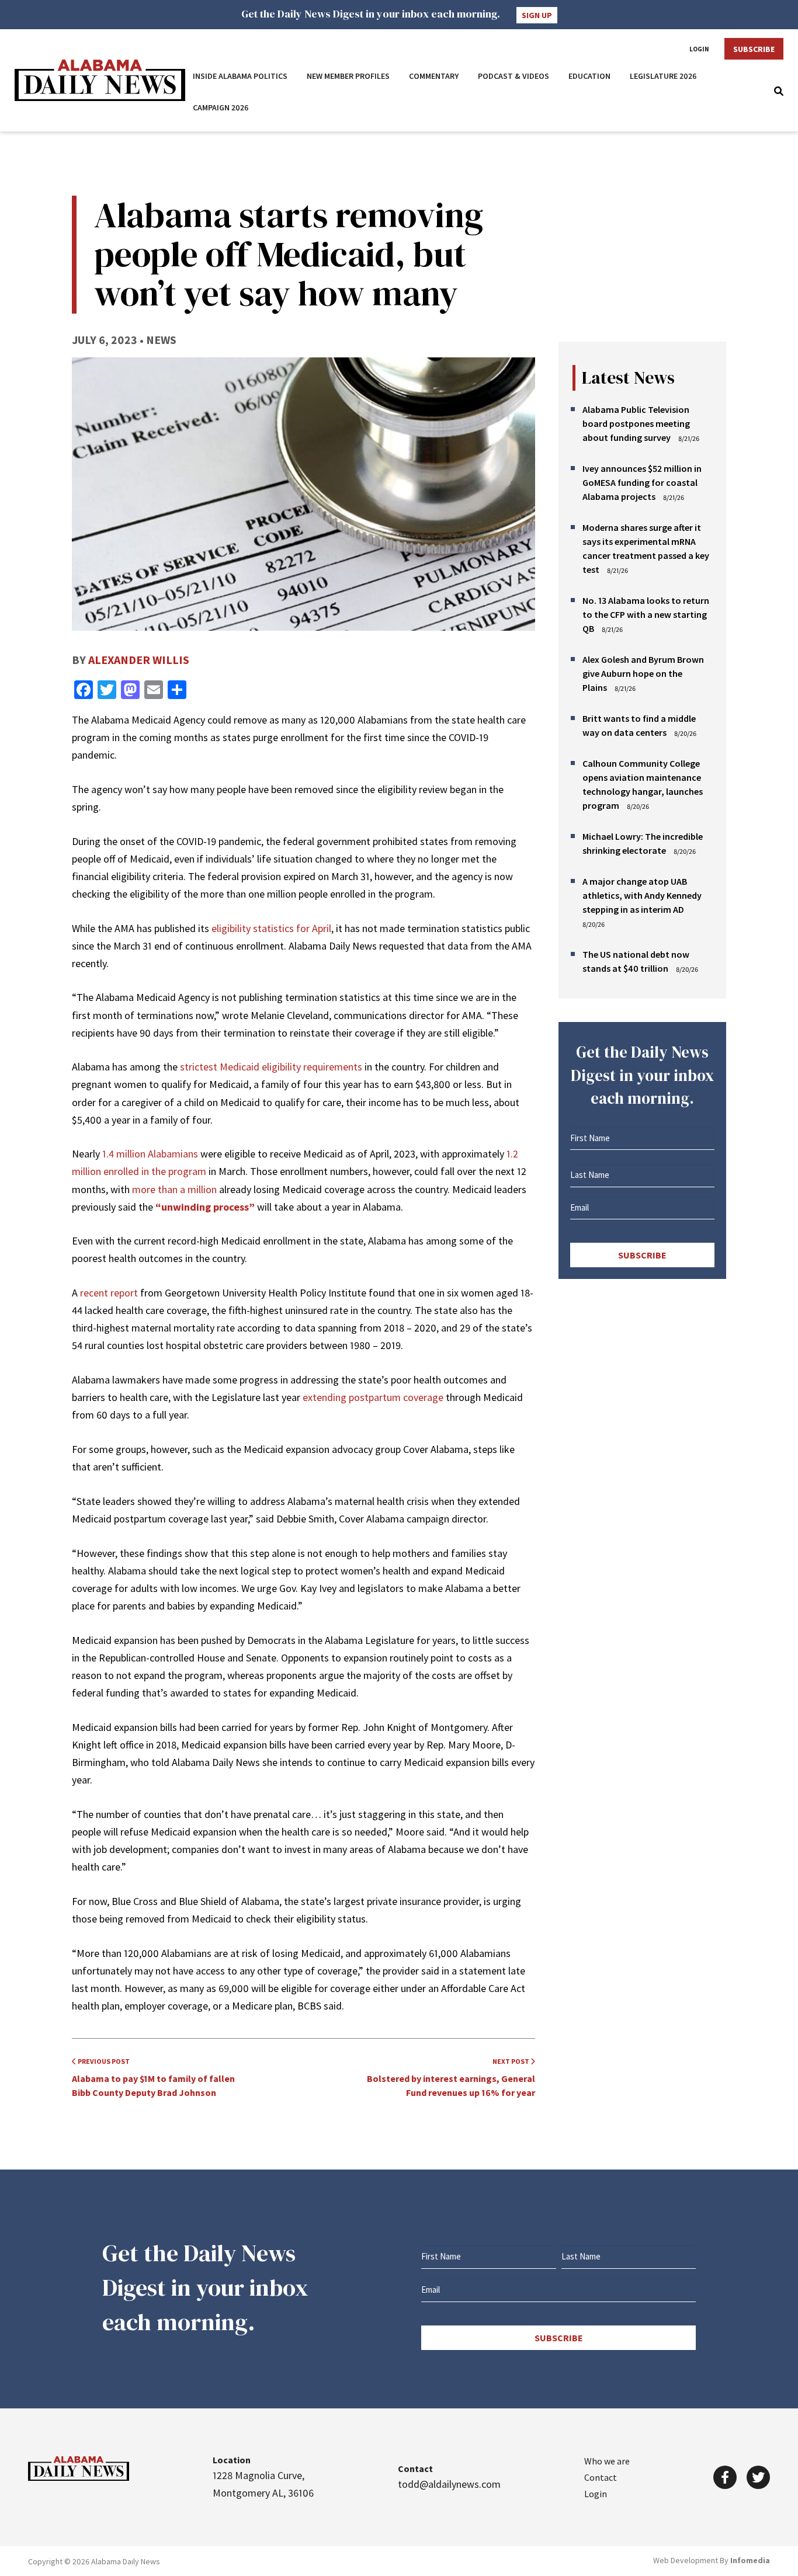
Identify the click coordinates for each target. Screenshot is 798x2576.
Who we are (607, 2461)
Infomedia (750, 2560)
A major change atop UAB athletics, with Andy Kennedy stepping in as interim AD (642, 895)
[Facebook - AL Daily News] (725, 2477)
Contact (601, 2477)
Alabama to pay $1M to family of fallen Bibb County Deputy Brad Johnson (153, 2078)
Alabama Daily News (100, 80)
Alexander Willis (139, 660)
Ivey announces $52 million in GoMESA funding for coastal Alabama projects (642, 482)
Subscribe (754, 49)
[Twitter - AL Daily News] (758, 2477)
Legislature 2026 (663, 76)
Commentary (434, 76)
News (161, 340)
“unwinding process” (205, 1207)
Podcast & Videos (514, 76)
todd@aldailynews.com (449, 2484)
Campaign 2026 (221, 107)
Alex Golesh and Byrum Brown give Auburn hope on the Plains (643, 673)
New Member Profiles (348, 76)
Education (589, 76)
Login (699, 49)
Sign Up (537, 15)
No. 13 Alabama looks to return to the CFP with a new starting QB (646, 614)
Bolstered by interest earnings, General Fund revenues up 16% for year (451, 2078)
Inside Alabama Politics (240, 76)
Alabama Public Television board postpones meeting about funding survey (636, 423)
